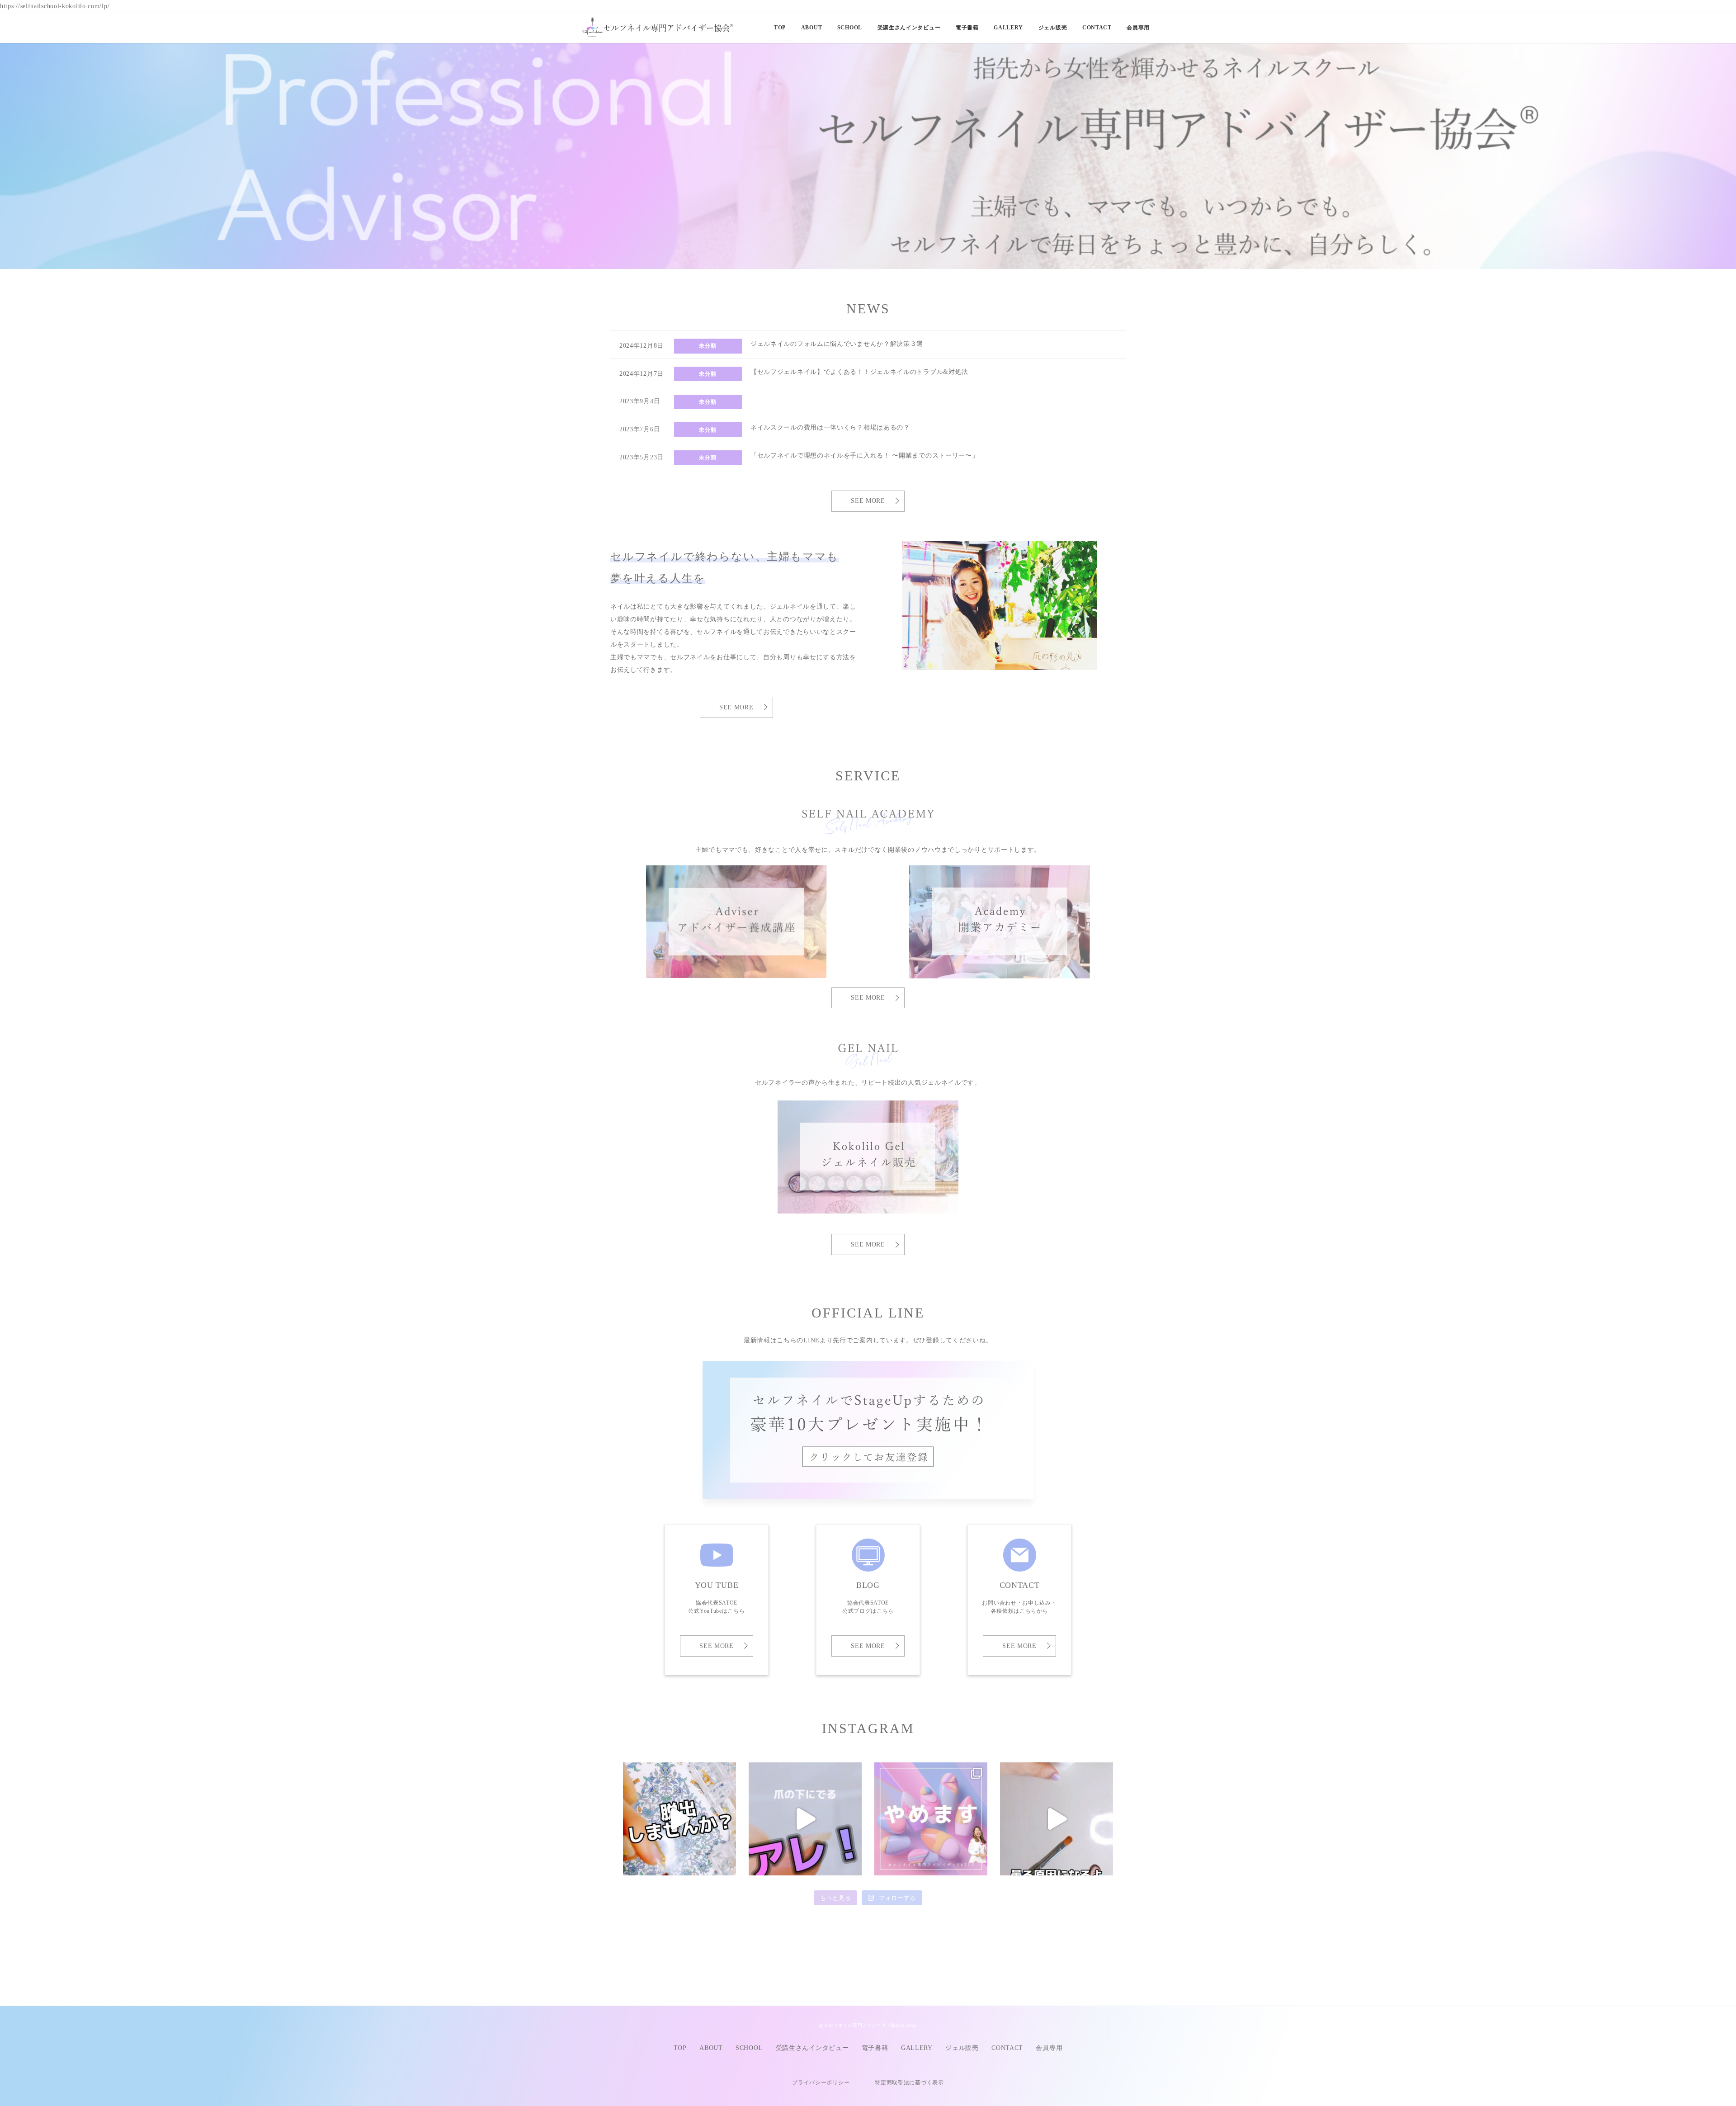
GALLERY (917, 2048)
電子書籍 (875, 2048)
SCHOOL (749, 2048)
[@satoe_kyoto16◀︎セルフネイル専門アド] (931, 1819)
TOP (680, 2048)
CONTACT (1007, 2048)
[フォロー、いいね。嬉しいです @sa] (805, 1819)
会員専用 (1049, 2048)
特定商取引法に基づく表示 (909, 2082)
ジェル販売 (962, 2048)
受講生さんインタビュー (812, 2048)
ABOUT (711, 2048)
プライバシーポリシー (821, 2082)
